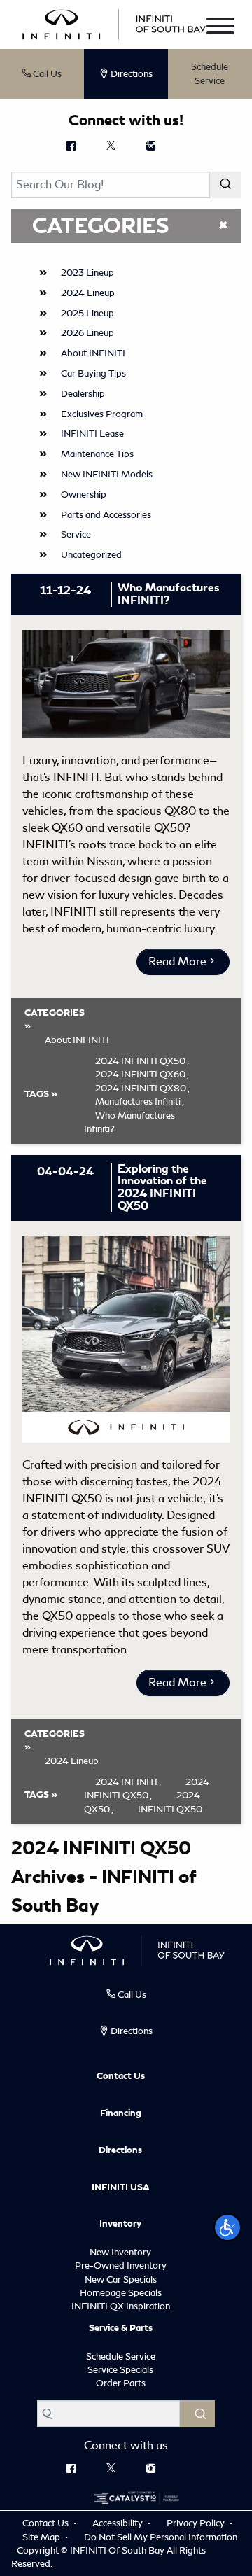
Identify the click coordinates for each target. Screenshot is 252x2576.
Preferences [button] (47, 2502)
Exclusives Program (102, 414)
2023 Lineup (87, 273)
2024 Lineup (88, 293)
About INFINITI (93, 353)
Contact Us (121, 2076)
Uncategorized (91, 555)
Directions (120, 2150)
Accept (126, 2543)
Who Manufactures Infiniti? (129, 1122)
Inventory (120, 2224)
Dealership (83, 394)
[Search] (225, 185)
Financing (121, 2113)
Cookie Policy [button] (136, 2472)
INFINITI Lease (92, 434)
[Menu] (220, 28)
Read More (177, 961)
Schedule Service (210, 74)
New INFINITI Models (107, 474)
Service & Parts (121, 2328)
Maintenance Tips (97, 454)
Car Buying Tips (93, 373)
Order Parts (121, 2383)
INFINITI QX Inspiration (121, 2306)
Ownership (84, 495)
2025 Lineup (87, 313)
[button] (227, 2227)
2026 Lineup (87, 333)
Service (76, 534)
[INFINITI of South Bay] (114, 23)
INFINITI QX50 (170, 1809)
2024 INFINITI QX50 (147, 1789)
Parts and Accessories (106, 515)
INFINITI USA (121, 2187)
